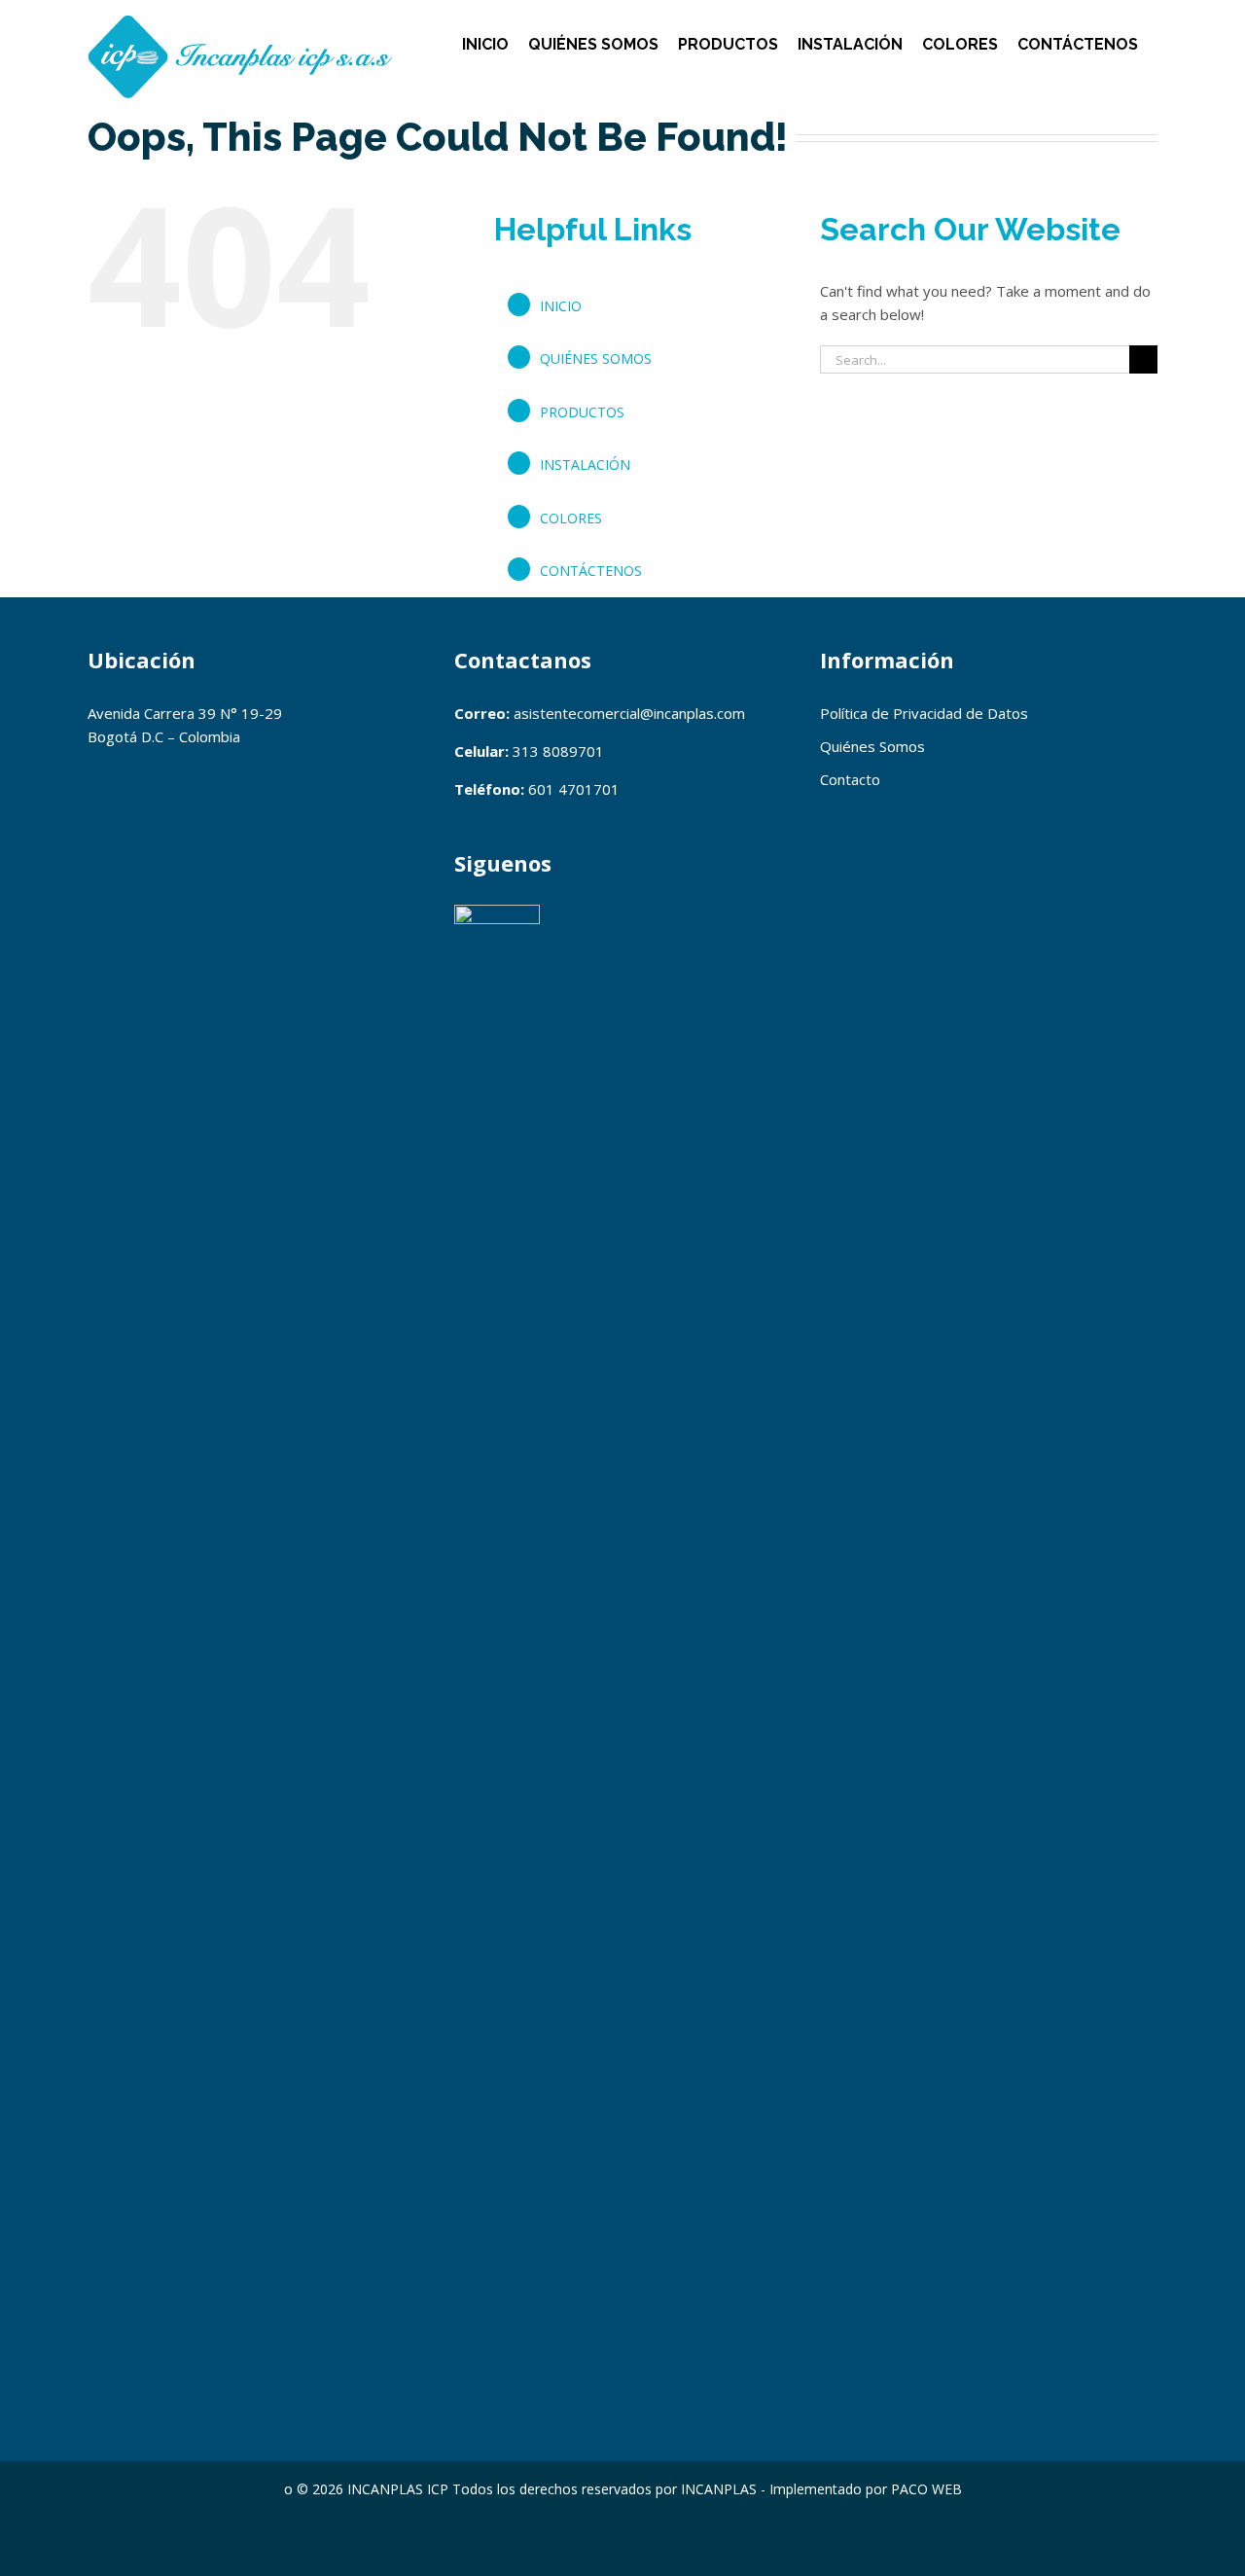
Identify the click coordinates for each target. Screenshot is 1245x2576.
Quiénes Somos (872, 746)
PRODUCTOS (582, 412)
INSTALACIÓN (585, 465)
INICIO (561, 306)
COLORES (571, 518)
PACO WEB (926, 2489)
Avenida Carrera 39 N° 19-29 (185, 713)
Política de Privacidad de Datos (924, 713)
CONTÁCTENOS (591, 571)
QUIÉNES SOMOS (596, 358)
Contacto (850, 779)
